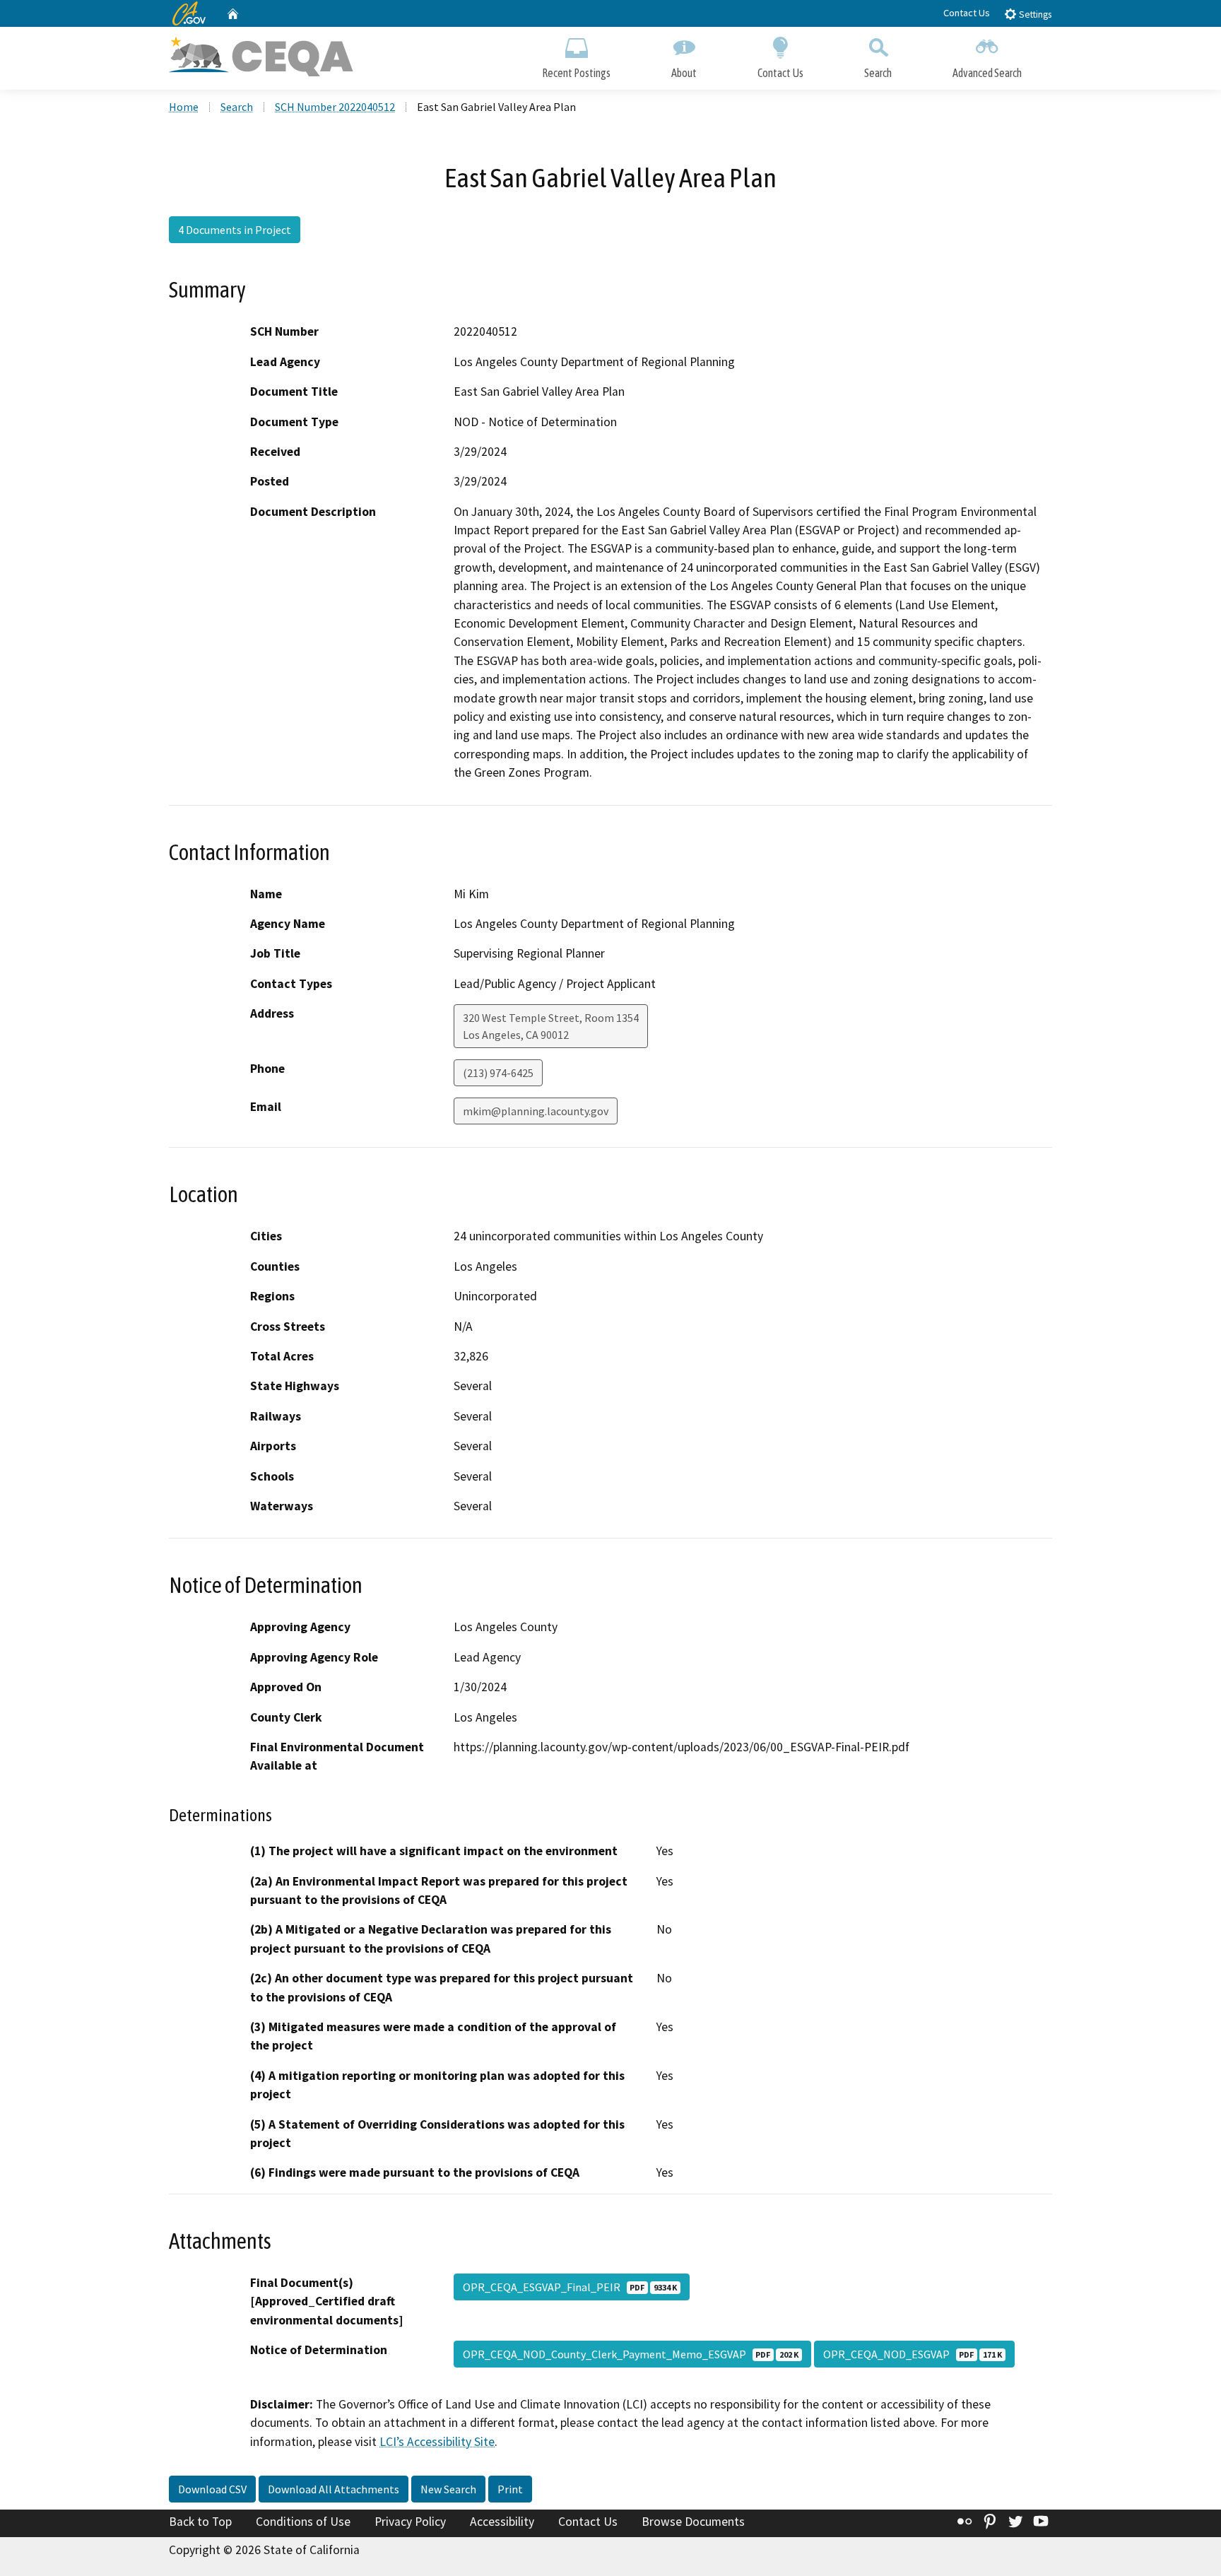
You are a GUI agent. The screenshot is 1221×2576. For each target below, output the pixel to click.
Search (878, 73)
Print (510, 2489)
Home (184, 107)
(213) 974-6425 (498, 1073)
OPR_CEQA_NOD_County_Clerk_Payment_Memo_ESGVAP (631, 2354)
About (684, 73)
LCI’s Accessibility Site (437, 2442)
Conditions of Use (303, 2522)
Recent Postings (576, 73)
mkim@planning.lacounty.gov (536, 1111)
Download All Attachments (334, 2489)
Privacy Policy (410, 2522)
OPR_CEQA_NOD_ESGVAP (913, 2354)
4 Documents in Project (235, 230)
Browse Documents (693, 2522)
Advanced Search (987, 73)
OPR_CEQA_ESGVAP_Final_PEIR (570, 2287)
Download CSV (212, 2489)
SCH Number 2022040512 (335, 107)
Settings (1034, 14)
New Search (448, 2489)
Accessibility (502, 2522)
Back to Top (200, 2522)
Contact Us (967, 13)
